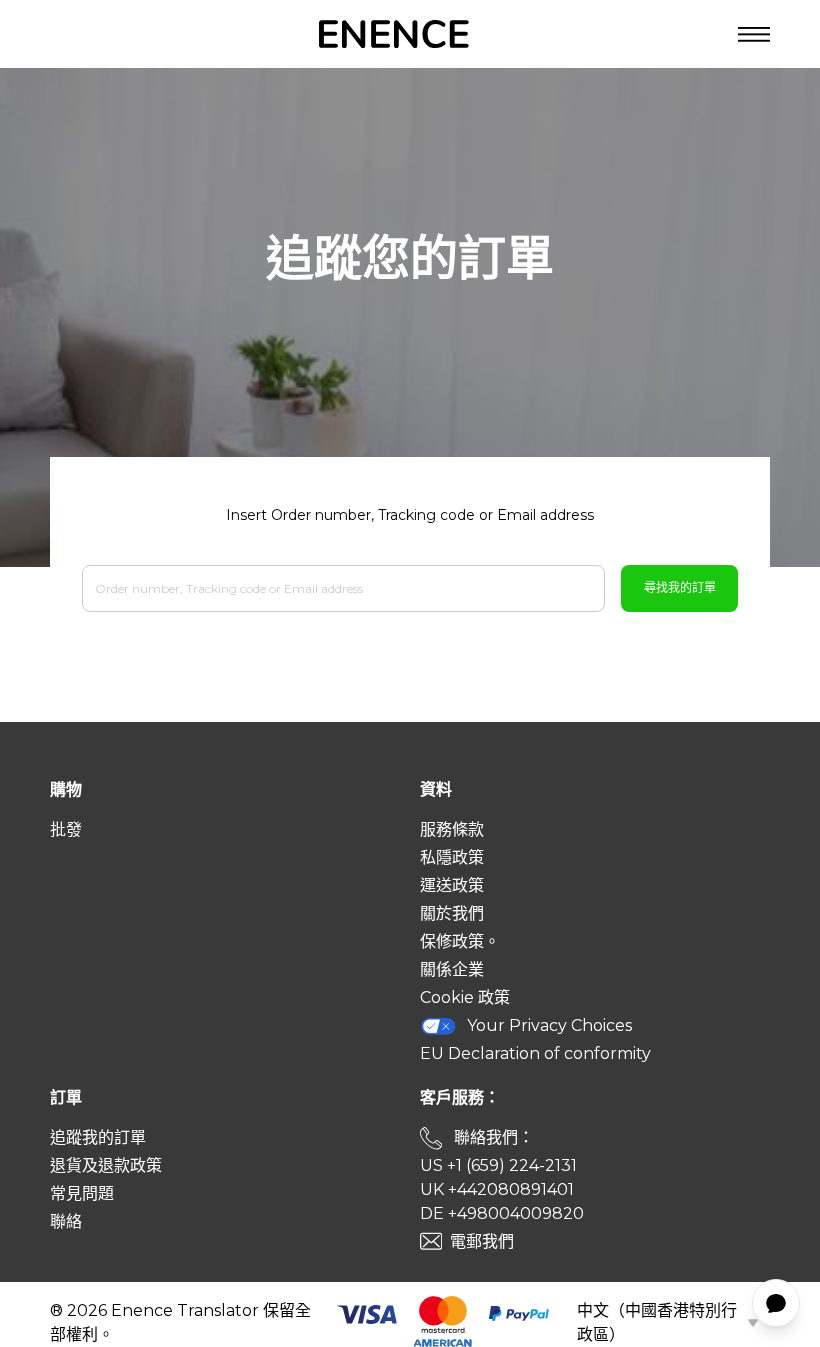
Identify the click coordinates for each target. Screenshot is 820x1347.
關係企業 (452, 969)
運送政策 (452, 885)
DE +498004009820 (502, 1213)
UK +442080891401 (497, 1189)
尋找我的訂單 (680, 587)
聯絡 (66, 1221)
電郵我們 (482, 1241)
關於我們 (452, 913)
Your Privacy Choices (549, 1025)
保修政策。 (460, 941)
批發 (66, 829)
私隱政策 (452, 857)
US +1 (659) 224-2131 (498, 1165)
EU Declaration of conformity (535, 1053)
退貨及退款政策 (106, 1165)
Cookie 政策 (465, 997)
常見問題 (82, 1193)
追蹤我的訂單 (98, 1137)
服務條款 (452, 829)
